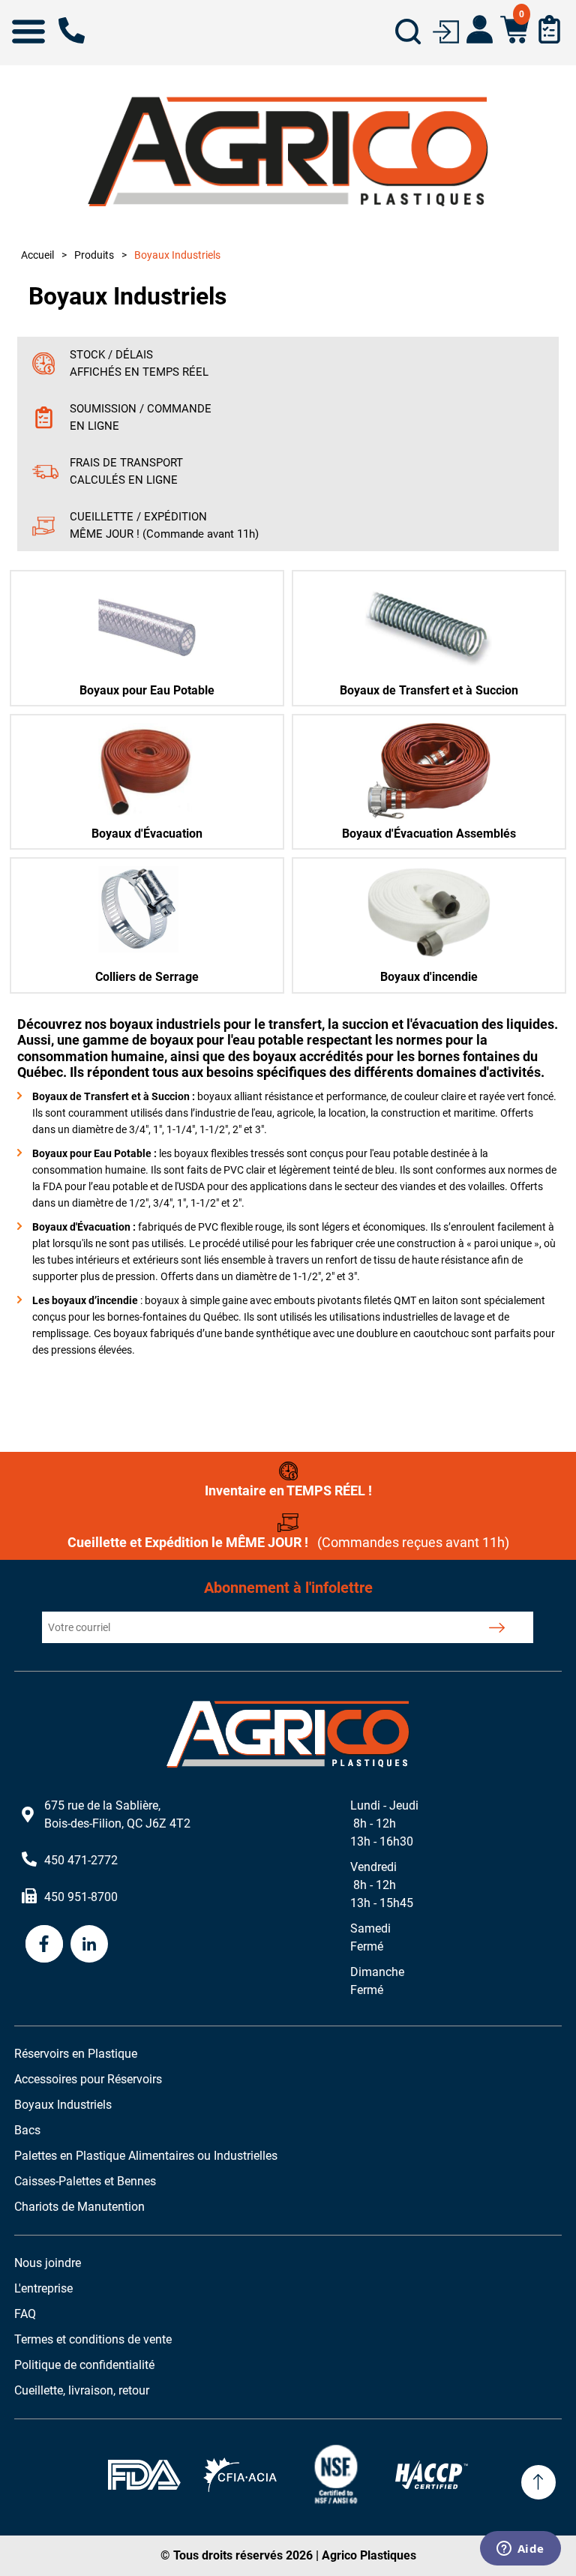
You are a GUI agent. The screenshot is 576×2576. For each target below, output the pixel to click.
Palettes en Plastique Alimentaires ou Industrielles (146, 2156)
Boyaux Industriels (63, 2105)
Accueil (37, 255)
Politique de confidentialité (84, 2365)
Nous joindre (48, 2263)
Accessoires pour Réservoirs (88, 2079)
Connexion (446, 30)
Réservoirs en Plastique (76, 2054)
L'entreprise (43, 2288)
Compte (480, 29)
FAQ (25, 2314)
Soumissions (549, 29)
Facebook (44, 1944)
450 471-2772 (72, 30)
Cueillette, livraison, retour (82, 2390)
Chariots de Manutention (79, 2207)
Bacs (27, 2130)
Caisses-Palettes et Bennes (85, 2181)
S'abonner (496, 1627)
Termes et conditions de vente (93, 2339)
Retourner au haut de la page (538, 2482)
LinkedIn (89, 1944)
